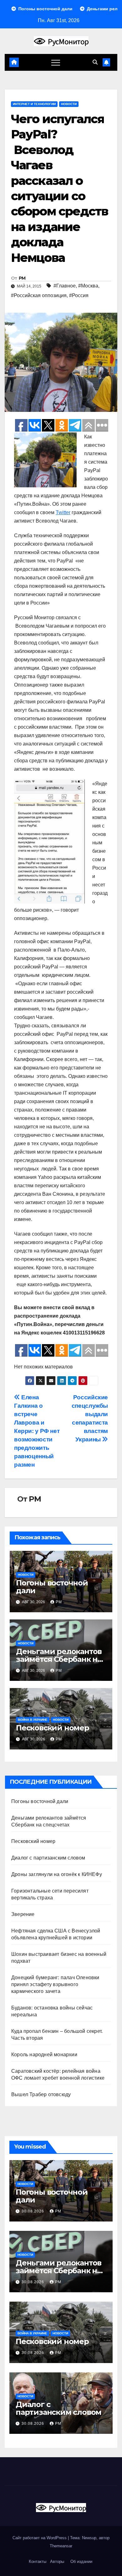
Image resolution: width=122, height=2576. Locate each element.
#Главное (65, 286)
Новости (69, 104)
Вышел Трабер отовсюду (41, 2094)
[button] (95, 62)
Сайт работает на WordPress (40, 2538)
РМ (22, 278)
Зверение (23, 1914)
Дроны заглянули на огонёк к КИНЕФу (57, 1874)
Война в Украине (33, 1720)
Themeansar (61, 2546)
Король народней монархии (44, 2055)
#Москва (88, 286)
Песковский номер (53, 1728)
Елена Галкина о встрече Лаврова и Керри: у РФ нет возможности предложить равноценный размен (37, 1431)
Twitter (63, 512)
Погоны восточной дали (52, 1587)
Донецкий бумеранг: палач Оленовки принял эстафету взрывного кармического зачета (55, 1984)
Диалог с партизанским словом (48, 1858)
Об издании (81, 2562)
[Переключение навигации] (56, 62)
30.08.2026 (33, 2211)
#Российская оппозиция (39, 295)
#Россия (79, 295)
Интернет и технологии (34, 104)
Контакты (37, 2562)
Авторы (57, 2562)
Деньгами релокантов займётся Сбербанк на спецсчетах (59, 1659)
